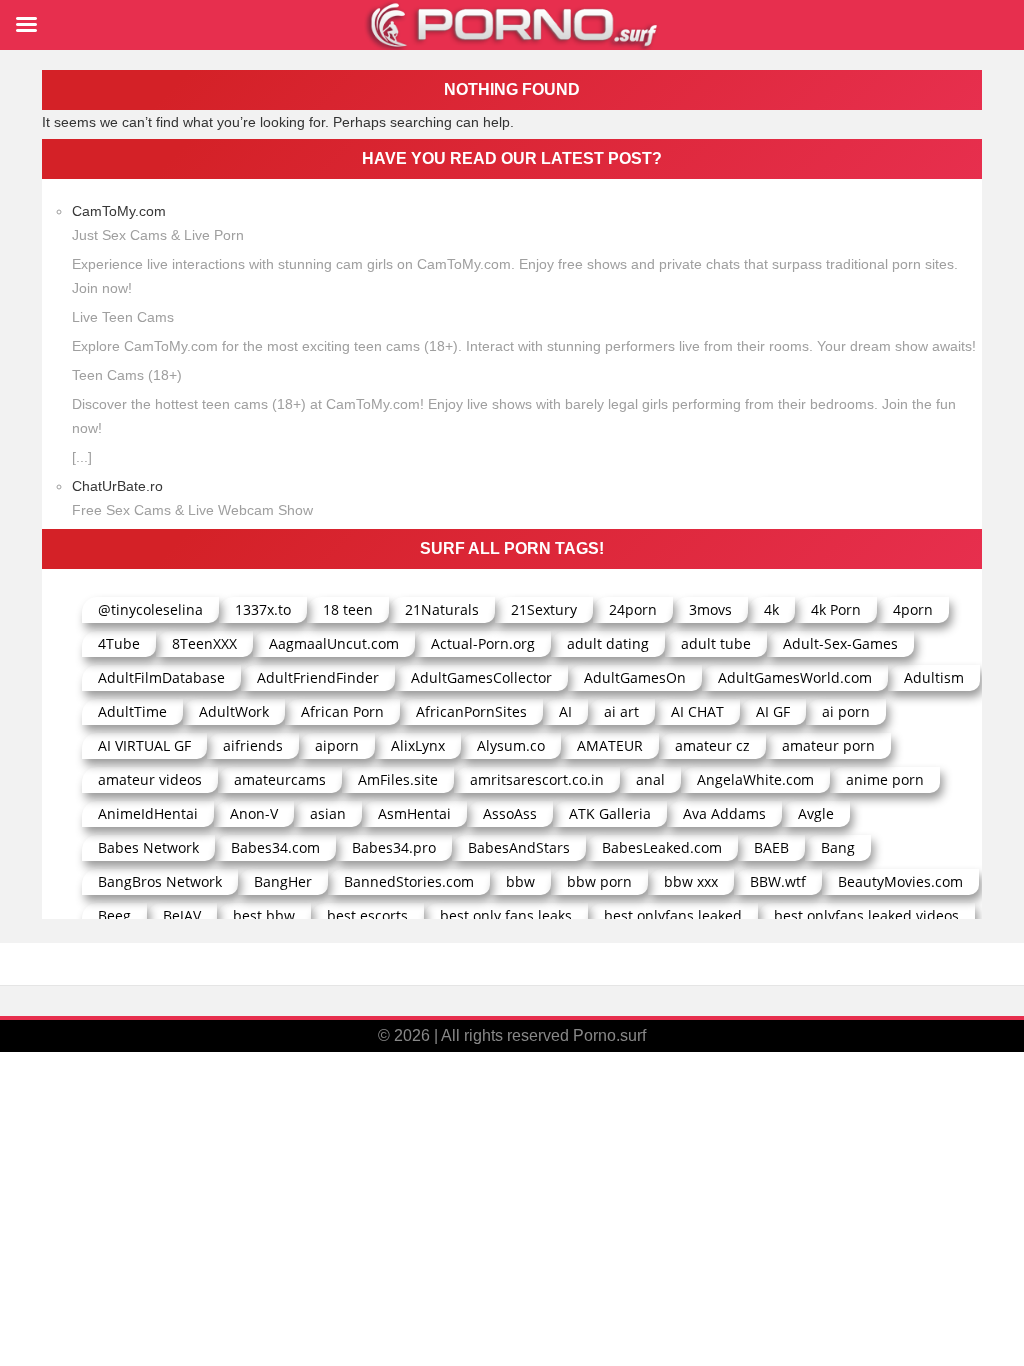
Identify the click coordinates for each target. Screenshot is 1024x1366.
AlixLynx (418, 745)
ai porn (846, 711)
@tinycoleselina (150, 609)
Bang (838, 847)
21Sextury (544, 609)
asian (328, 813)
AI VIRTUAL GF (144, 745)
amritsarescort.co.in (537, 779)
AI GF (773, 711)
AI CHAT (697, 711)
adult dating (608, 643)
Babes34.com (275, 847)
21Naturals (442, 609)
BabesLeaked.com (662, 847)
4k (771, 609)
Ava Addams (724, 813)
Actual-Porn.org (483, 643)
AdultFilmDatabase (161, 677)
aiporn (337, 745)
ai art (621, 711)
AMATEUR (610, 745)
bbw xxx (691, 881)
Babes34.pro (394, 847)
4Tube (119, 643)
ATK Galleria (610, 813)
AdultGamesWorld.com (795, 677)
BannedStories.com (409, 881)
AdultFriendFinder (318, 677)
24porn (633, 609)
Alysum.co (511, 745)
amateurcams (280, 779)
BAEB (771, 847)
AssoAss (510, 813)
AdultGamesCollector (481, 677)
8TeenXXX (204, 643)
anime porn (885, 779)
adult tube (716, 643)
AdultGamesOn (635, 677)
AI (565, 711)
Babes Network (148, 847)
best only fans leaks (506, 915)
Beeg (114, 915)
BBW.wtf (778, 881)
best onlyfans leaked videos (866, 915)
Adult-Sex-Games (840, 643)
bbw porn (599, 881)
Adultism (934, 677)
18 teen (348, 609)
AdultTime (132, 711)
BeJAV (182, 915)
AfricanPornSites (471, 711)
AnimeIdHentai (148, 813)
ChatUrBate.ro (117, 486)
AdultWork (234, 711)
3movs (710, 609)
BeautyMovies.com (900, 881)
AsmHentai (414, 813)
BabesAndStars (519, 847)
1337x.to (263, 609)
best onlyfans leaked (673, 915)
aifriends (253, 745)
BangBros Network (160, 881)
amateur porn (828, 745)
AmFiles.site (398, 779)
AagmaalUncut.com (334, 643)
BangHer (283, 881)
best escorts (367, 915)
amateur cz (712, 745)
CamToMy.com (119, 211)
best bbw (264, 915)
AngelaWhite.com (755, 779)
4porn (913, 609)
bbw (520, 881)
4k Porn (836, 609)
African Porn (342, 711)
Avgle (816, 813)
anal (650, 779)
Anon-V (254, 813)
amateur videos (150, 779)
